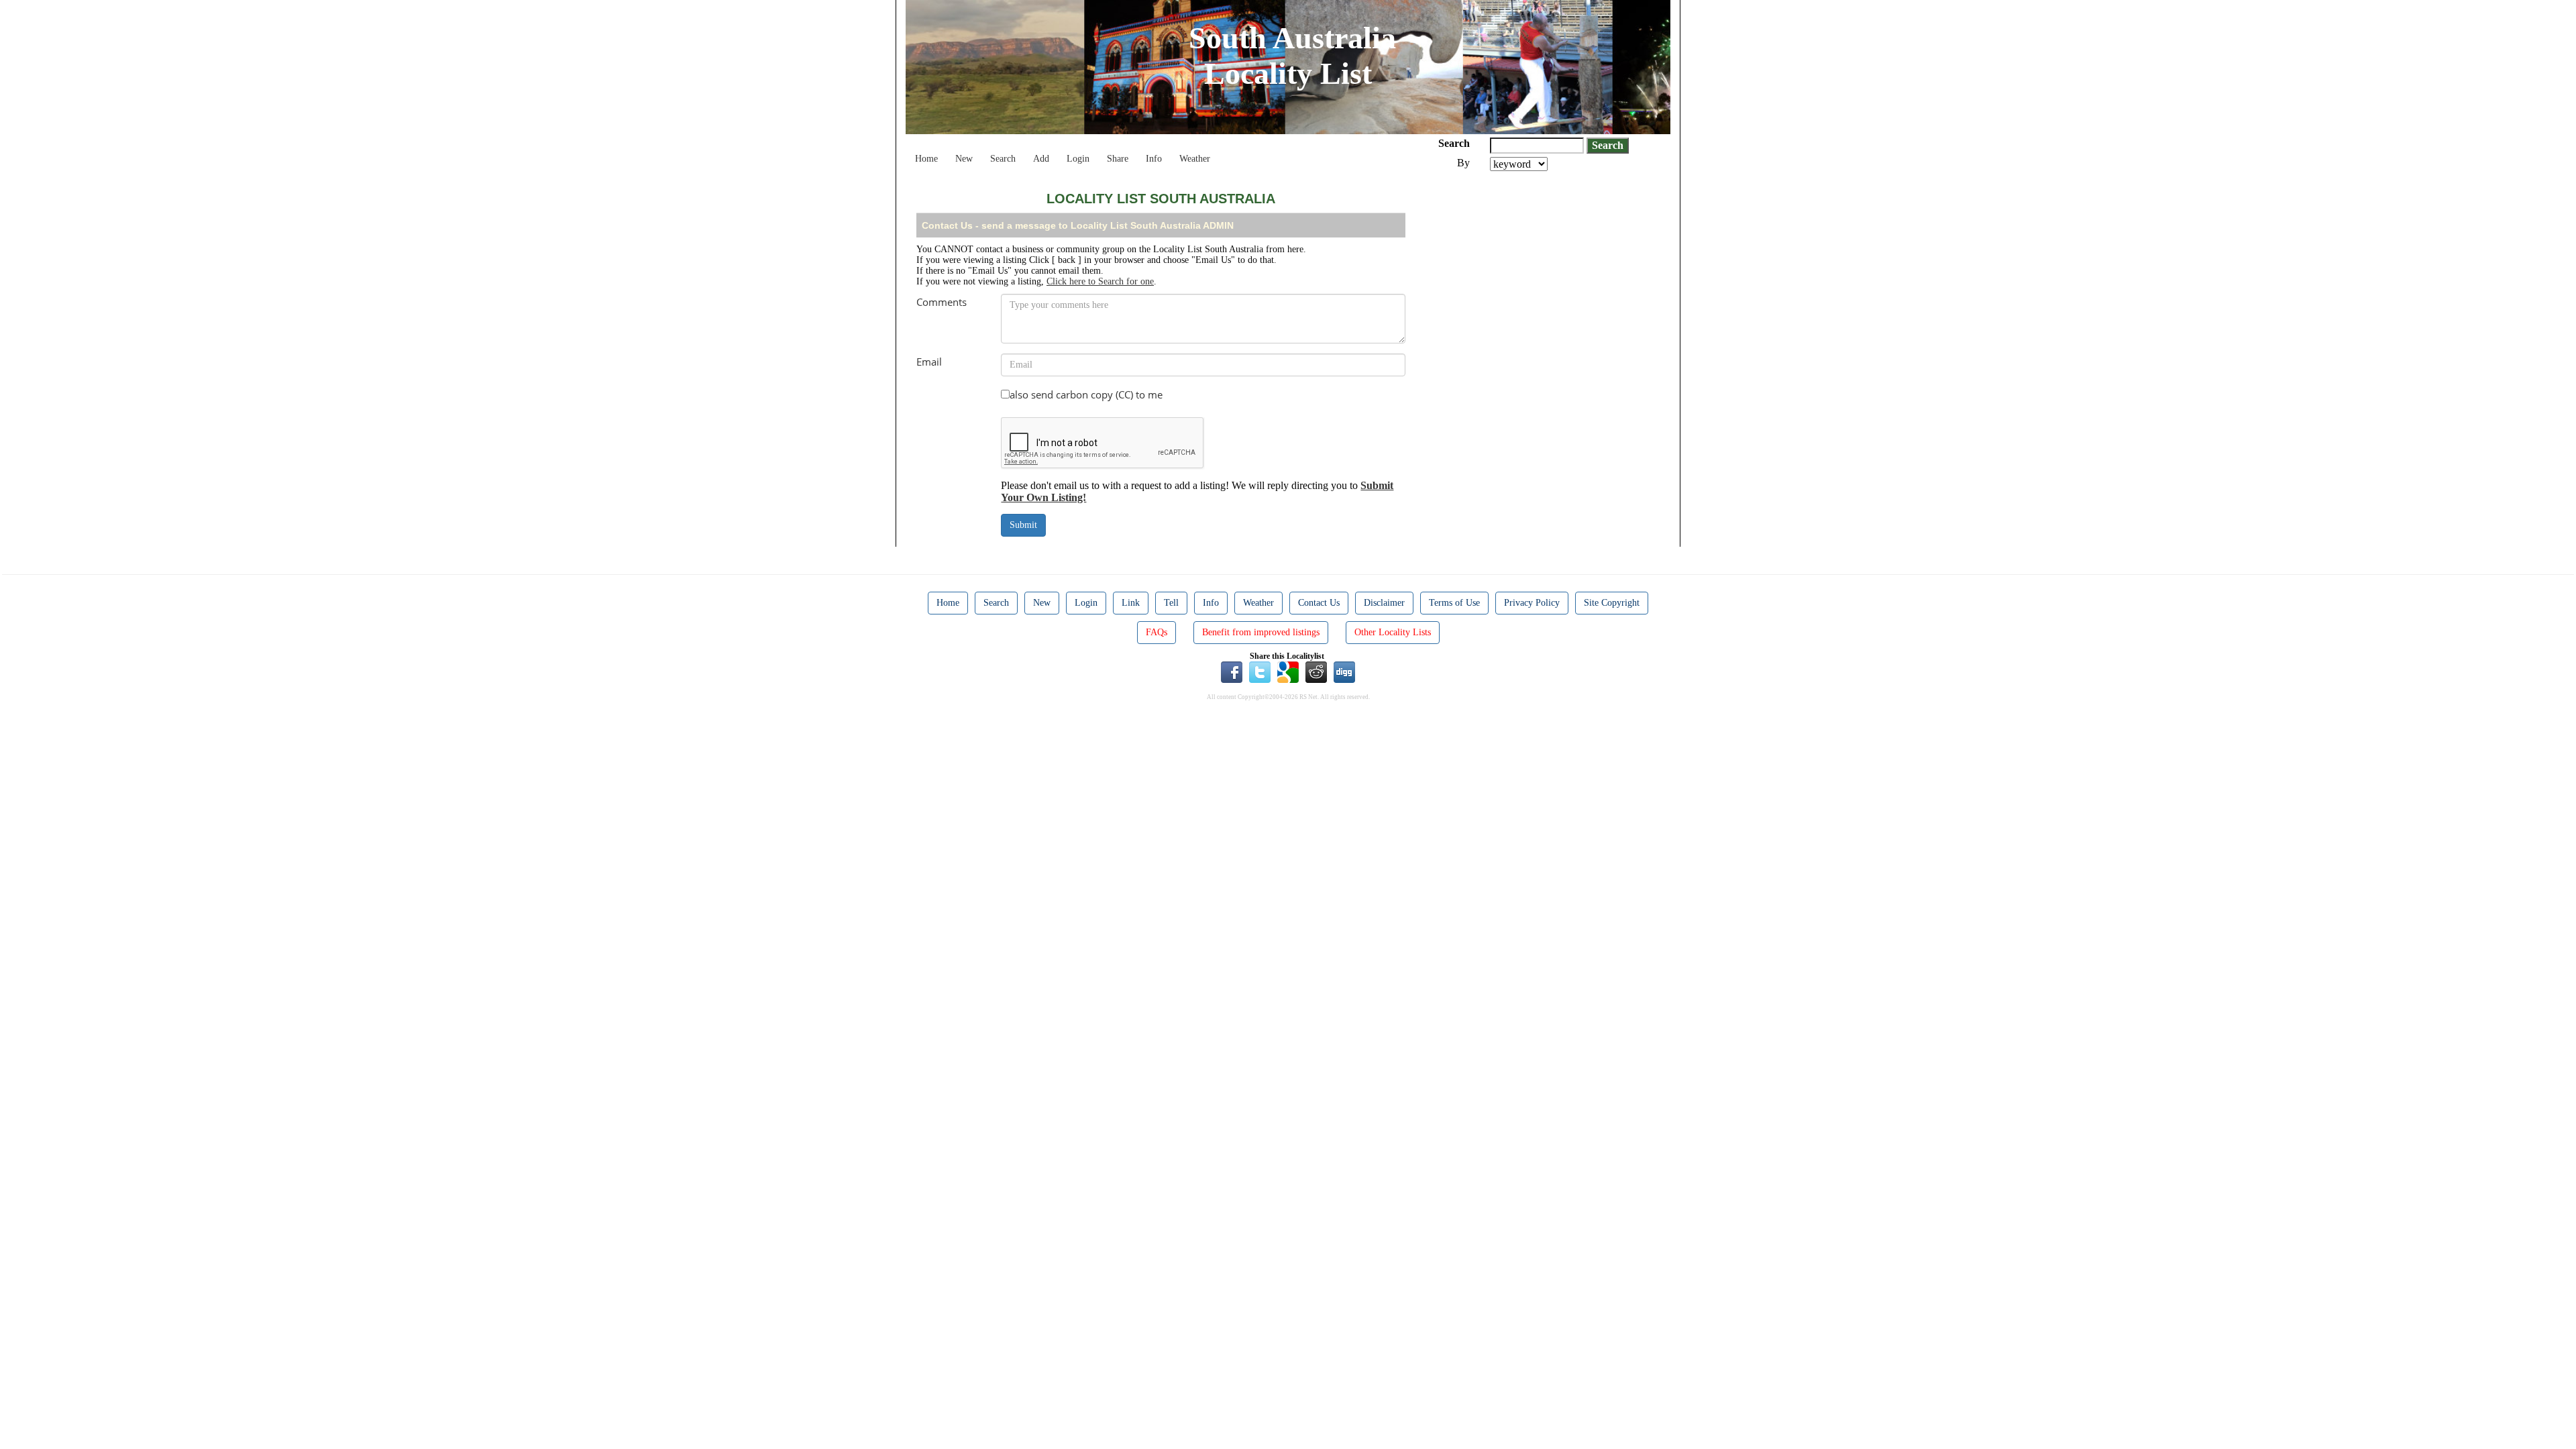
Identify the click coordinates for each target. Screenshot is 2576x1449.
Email (929, 362)
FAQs (1157, 632)
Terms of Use (1454, 603)
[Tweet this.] (1260, 671)
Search (1003, 159)
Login (1078, 159)
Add (1041, 159)
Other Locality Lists (1393, 632)
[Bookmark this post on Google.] (1288, 671)
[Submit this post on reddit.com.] (1316, 671)
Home (926, 159)
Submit (1023, 525)
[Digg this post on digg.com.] (1344, 671)
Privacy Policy (1532, 603)
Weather (1195, 159)
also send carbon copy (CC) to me (1086, 394)
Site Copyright (1612, 603)
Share (1118, 159)
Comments (942, 302)
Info (1154, 159)
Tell (1171, 603)
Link (1131, 603)
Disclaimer (1384, 603)
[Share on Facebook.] (1232, 671)
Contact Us (1319, 603)
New (964, 159)
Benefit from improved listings (1261, 632)
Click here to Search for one (1100, 281)
